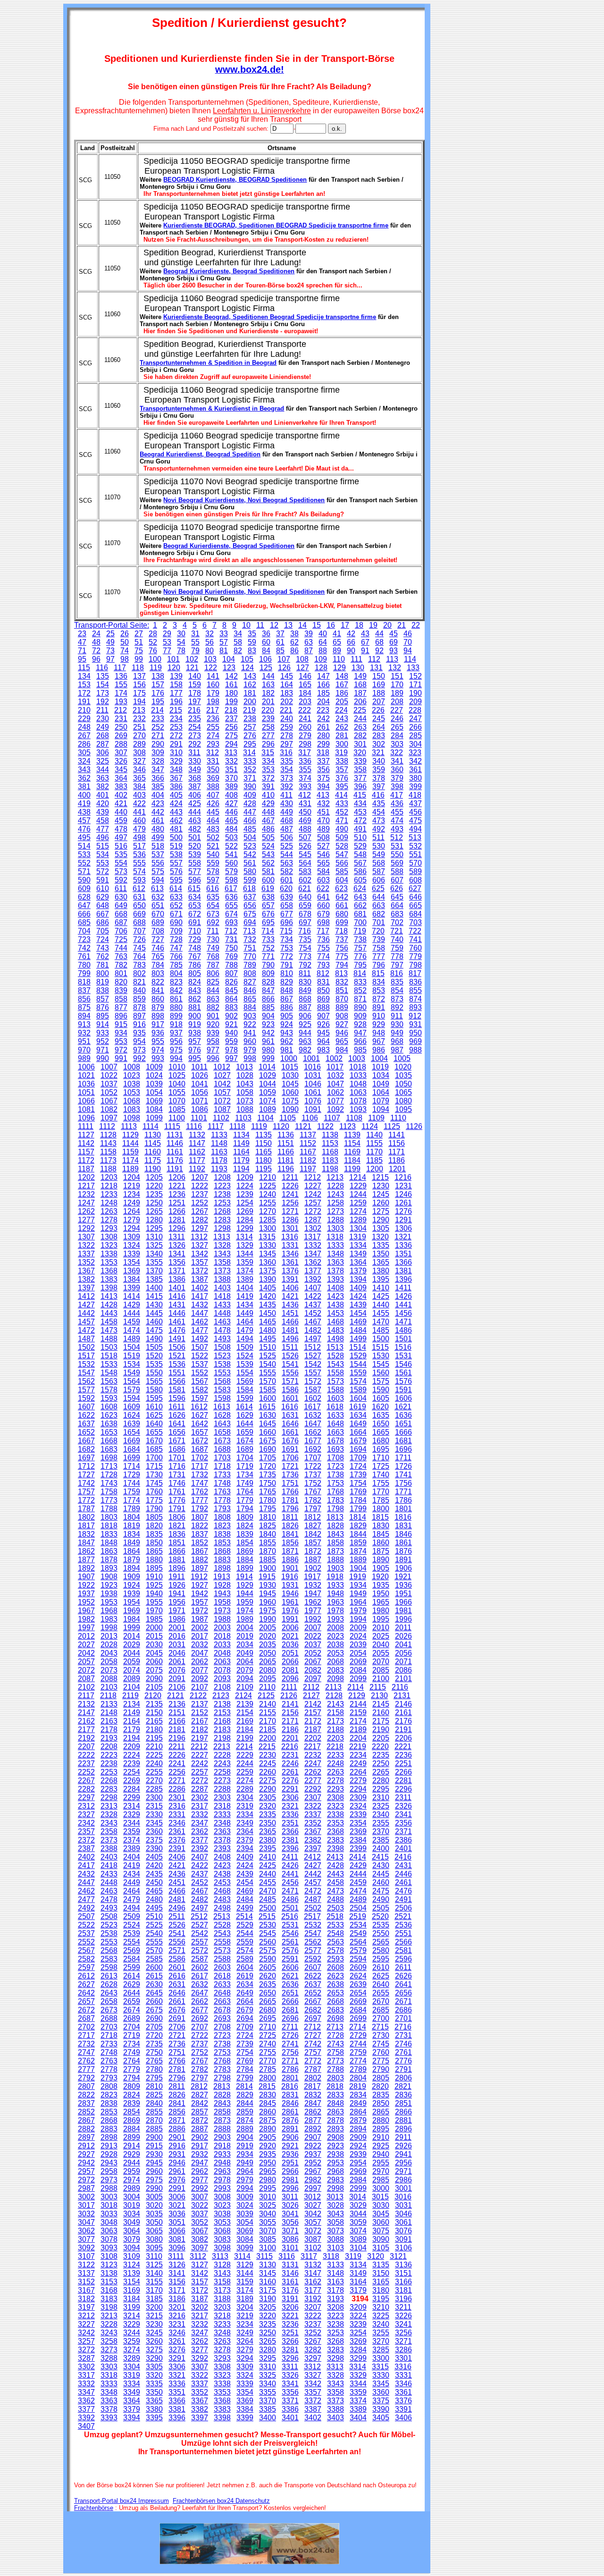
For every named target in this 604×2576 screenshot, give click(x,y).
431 (305, 804)
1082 (109, 1109)
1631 (290, 1415)
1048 (358, 1084)
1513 (335, 1347)
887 (305, 1007)
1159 (130, 1152)
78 (181, 651)
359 (379, 770)
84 (266, 651)
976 (195, 1050)
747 (176, 948)
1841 (290, 1534)
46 (408, 634)
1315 (267, 1237)
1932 (313, 1585)
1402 (200, 1288)
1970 (154, 1611)
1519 (132, 1356)
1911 (177, 1577)
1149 (241, 1143)
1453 (336, 1313)
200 (250, 702)
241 (305, 719)
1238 (222, 1194)
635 (213, 897)
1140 (374, 1135)
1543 (336, 1364)
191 (84, 702)
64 (323, 642)
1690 (268, 1449)
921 (231, 1024)
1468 (336, 1322)
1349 (358, 1254)
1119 (259, 1126)
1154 (352, 1143)
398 (397, 787)
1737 (313, 1475)
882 (213, 1007)
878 (139, 1007)
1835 (154, 1534)
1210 (268, 1177)
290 (158, 744)
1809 (245, 1517)
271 (158, 736)
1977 (313, 1611)
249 (103, 727)
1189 (130, 1169)
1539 (245, 1364)
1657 (200, 1432)
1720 (268, 1466)
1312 (199, 1237)
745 (139, 948)
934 (121, 1033)
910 (379, 1016)
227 (397, 710)
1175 (153, 1160)
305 (84, 753)
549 (379, 854)
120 (174, 668)
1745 (154, 1483)
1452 (313, 1313)
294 (231, 744)
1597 (200, 1398)
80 (210, 651)
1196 (286, 1169)
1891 (403, 1560)
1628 (222, 1415)
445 (213, 812)
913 (84, 1024)
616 (213, 888)
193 (121, 702)
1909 (132, 1577)
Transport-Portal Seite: (112, 625)
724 (103, 939)
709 (176, 931)
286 (84, 744)
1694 (358, 1449)
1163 (219, 1152)
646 (415, 897)
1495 (268, 1339)
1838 (222, 1534)
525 (287, 846)
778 (397, 956)
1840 (268, 1534)
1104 (265, 1118)
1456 (403, 1313)
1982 (86, 1619)
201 (268, 702)
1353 (109, 1262)
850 (323, 990)
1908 (109, 1577)
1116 (194, 1126)
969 (415, 1041)
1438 (336, 1305)
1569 (245, 1381)
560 (231, 863)
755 (323, 948)
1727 (86, 1475)
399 (415, 787)
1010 (177, 1067)
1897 (200, 1568)
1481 (290, 1330)
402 (121, 795)
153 (84, 685)
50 (125, 642)
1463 (222, 1322)
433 (342, 804)
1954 (132, 1602)
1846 (403, 1534)
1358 (222, 1262)
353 (268, 770)
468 (287, 821)
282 (360, 736)
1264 (132, 1211)
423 (158, 804)
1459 (132, 1322)
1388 (222, 1279)
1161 (175, 1152)
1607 (86, 1407)
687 (121, 922)
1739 (358, 1475)
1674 (245, 1441)
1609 (132, 1407)
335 (287, 761)
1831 (403, 1526)
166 (323, 685)
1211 (290, 1177)
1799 (358, 1509)
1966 (403, 1602)
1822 (200, 1526)
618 (249, 888)
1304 (358, 1228)
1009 (154, 1067)
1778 (222, 1500)
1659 (245, 1432)
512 (397, 838)
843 (195, 990)
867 (287, 999)
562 (268, 863)
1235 (154, 1194)
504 (250, 838)
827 (250, 982)
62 (294, 642)
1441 (403, 1305)
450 (305, 812)
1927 (200, 1585)
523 (250, 846)
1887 (313, 1560)
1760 (154, 1492)
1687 (200, 1449)
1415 (154, 1296)
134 (84, 676)
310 (176, 753)
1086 (200, 1109)
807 (231, 973)
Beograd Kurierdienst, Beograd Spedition (200, 454)
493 (397, 829)
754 (305, 948)
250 (121, 727)
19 (373, 625)
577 (195, 871)
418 (415, 795)
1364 (358, 1262)
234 (176, 719)
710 (195, 931)
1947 (313, 1594)
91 (365, 651)
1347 (313, 1254)
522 (231, 846)
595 (176, 880)
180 (231, 693)
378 (379, 778)
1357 (200, 1262)
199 (231, 702)
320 (360, 753)
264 (379, 727)
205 (342, 702)
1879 (132, 1560)
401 (103, 795)
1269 (245, 1211)
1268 (222, 1211)
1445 (154, 1313)
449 (287, 812)
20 (387, 625)
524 (268, 846)
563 (287, 863)
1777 (200, 1500)
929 (379, 1024)
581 (268, 871)
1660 (268, 1432)
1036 (86, 1084)
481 (176, 829)
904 (268, 1016)
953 (121, 1041)
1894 (132, 1568)
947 (360, 1033)
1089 (268, 1109)
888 (323, 1007)
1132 (197, 1135)
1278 (109, 1220)
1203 (109, 1177)
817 (415, 973)
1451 (290, 1313)
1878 (109, 1560)
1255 (268, 1203)
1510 (268, 1347)
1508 (222, 1347)
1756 (403, 1483)
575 (158, 871)
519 (176, 846)
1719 (245, 1466)
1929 (245, 1585)
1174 (130, 1160)
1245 (381, 1194)
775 (342, 956)
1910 (154, 1577)
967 (379, 1041)
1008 (132, 1067)
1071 (200, 1101)
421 (121, 804)
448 (268, 812)
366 (158, 778)
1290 (381, 1220)
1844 (358, 1534)
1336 (403, 1245)
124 (247, 668)
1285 (268, 1220)
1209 (245, 1177)
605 (360, 880)
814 (360, 973)
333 (250, 761)
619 (268, 888)
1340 (154, 1254)
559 (213, 863)
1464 (245, 1322)
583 (305, 871)
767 (195, 956)
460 (139, 821)
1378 (336, 1271)
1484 (358, 1330)
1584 (245, 1390)
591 (103, 880)
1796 (290, 1509)
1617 (312, 1407)
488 (305, 829)
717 (323, 931)
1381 (403, 1271)
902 (231, 1016)
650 (139, 905)
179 (213, 693)
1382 (86, 1279)
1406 (290, 1288)
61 (280, 642)
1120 (281, 1126)
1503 (109, 1347)
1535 (154, 1364)
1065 (403, 1092)
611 (121, 888)
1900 (268, 1568)
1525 (268, 1356)
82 (238, 651)
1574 (358, 1381)
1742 (86, 1483)
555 (139, 863)
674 (231, 914)
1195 (264, 1169)
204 (323, 702)
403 (139, 795)
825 (213, 982)
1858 (336, 1543)
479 (139, 829)
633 (176, 897)
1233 (109, 1194)
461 (158, 821)
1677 (313, 1441)
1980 (381, 1611)
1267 (200, 1211)
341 (397, 761)
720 (378, 931)
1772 (86, 1500)
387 (195, 787)
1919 (358, 1577)
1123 (348, 1126)
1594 (132, 1398)
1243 (336, 1194)
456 (415, 812)
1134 (241, 1135)
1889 (358, 1560)
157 (158, 685)
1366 (403, 1262)
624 (360, 888)
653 (195, 905)
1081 (86, 1109)
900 (195, 1016)
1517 (86, 1356)
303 (397, 744)
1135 (264, 1135)
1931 (290, 1585)
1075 (290, 1101)
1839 (245, 1534)
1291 (403, 1220)
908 (342, 1016)
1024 (154, 1075)
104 (229, 659)
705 (103, 931)
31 (195, 634)
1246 (403, 1194)
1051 (86, 1092)
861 (176, 999)
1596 (177, 1398)
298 (305, 744)
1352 (86, 1262)
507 (305, 838)
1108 (354, 1118)
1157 (86, 1152)
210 (84, 710)
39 (309, 634)
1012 (222, 1067)
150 (379, 676)
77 (167, 651)
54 (181, 642)
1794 (245, 1509)
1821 (177, 1526)
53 (167, 642)
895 (103, 1016)
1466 (290, 1322)
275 (231, 736)
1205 (154, 1177)
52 (153, 642)
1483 (336, 1330)
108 (302, 659)
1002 (334, 1058)
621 (305, 888)
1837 (200, 1534)
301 (360, 744)
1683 (109, 1449)
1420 (268, 1296)
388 (213, 787)
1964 (358, 1602)
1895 (154, 1568)
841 (158, 990)
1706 (290, 1458)
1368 (109, 1271)
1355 (154, 1262)
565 (323, 863)
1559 (358, 1373)
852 (360, 990)
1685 (154, 1449)
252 (158, 727)
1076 (313, 1101)
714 (268, 931)
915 (121, 1024)
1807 (200, 1517)
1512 (312, 1347)
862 (195, 999)
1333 (336, 1245)
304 (415, 744)
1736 (290, 1475)
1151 (286, 1143)
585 (342, 871)
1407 (313, 1288)
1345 (268, 1254)
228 (415, 710)
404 (158, 795)
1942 (200, 1594)
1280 (154, 1220)
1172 (86, 1160)
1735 (268, 1475)
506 (287, 838)
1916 (290, 1577)
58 (238, 642)
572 (103, 871)
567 (360, 863)
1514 (358, 1347)
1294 (132, 1228)
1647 (313, 1424)
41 (337, 634)
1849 (132, 1543)
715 (286, 931)
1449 (245, 1313)
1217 (86, 1186)
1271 (290, 1211)
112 (374, 659)
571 (84, 871)
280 (323, 736)
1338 (109, 1254)
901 (213, 1016)
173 (103, 693)
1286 (290, 1220)
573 (121, 871)
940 (231, 1033)
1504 (132, 1347)
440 (121, 812)
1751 (290, 1483)
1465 (268, 1322)
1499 (358, 1339)
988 (415, 1050)
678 (305, 914)
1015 (290, 1067)
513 (415, 838)
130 (358, 668)
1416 (177, 1296)
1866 (177, 1551)
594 (158, 880)
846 (250, 990)
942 (268, 1033)
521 (213, 846)
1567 (200, 1381)
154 (103, 685)
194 (139, 702)
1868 (222, 1551)
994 (176, 1058)
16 (331, 625)
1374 (245, 1271)
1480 (268, 1330)
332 (231, 761)
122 (211, 668)
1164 (241, 1152)
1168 (330, 1152)
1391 (290, 1279)
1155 (374, 1143)
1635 (381, 1415)
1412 (86, 1296)
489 (323, 829)
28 (153, 634)
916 (139, 1024)
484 (231, 829)
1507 (200, 1347)
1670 (154, 1441)
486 (268, 829)
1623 (109, 1415)
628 (84, 897)
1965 (381, 1602)
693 (231, 922)
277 (268, 736)
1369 (132, 1271)
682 (379, 914)
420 (103, 804)
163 (268, 685)
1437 (313, 1305)
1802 (86, 1517)
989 (84, 1058)
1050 (403, 1084)
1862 (86, 1551)
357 (342, 770)
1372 (200, 1271)
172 (84, 693)
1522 (200, 1356)
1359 (245, 1262)
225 (360, 710)
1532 (86, 1364)
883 (231, 1007)
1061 (313, 1092)
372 (268, 778)
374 (305, 778)
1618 (335, 1407)
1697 (86, 1458)
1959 (245, 1602)
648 (103, 905)
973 (139, 1050)
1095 (403, 1109)
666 (84, 914)
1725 (381, 1466)
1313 (222, 1237)
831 (323, 982)
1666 (403, 1432)
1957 (200, 1602)
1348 (336, 1254)
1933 (336, 1585)
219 (249, 710)
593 (139, 880)
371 (250, 778)
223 (323, 710)
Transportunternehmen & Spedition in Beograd (208, 363)
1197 (308, 1169)
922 (250, 1024)
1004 (379, 1058)
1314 (244, 1237)
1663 (336, 1432)
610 (103, 888)
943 (287, 1033)
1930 (268, 1585)
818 (84, 982)
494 (415, 829)
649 (121, 905)
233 (158, 719)
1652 (86, 1432)
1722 (313, 1466)
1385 (154, 1279)
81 (224, 651)
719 (360, 931)
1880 (154, 1560)
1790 (154, 1509)
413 (323, 795)
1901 (290, 1568)
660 (323, 905)
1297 (200, 1228)
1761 (177, 1492)
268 (103, 736)
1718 (222, 1466)
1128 (108, 1135)
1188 (108, 1169)
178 (195, 693)
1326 (177, 1245)
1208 (222, 1177)
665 (415, 905)
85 (280, 651)
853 (379, 990)
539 (195, 854)
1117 (216, 1126)
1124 (370, 1126)
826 (231, 982)
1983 (109, 1619)
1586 (290, 1390)
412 (305, 795)
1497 (313, 1339)
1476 (177, 1330)
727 (158, 939)
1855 (268, 1543)
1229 (358, 1186)
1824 (245, 1526)
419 (84, 804)
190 (415, 693)
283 (379, 736)
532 (415, 846)
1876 (403, 1551)
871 (360, 999)
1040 (177, 1084)
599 (250, 880)
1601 (290, 1398)
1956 (177, 1602)
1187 (86, 1169)
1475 (154, 1330)
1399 (132, 1288)
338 (342, 761)
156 (139, 685)
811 (305, 973)
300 (342, 744)
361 (415, 770)
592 (121, 880)
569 (397, 863)
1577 (86, 1390)
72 (96, 651)
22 (416, 625)
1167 (308, 1152)
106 (265, 659)
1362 (313, 1262)
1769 (358, 1492)
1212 (312, 1177)
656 (250, 905)
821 (139, 982)
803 (158, 973)
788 (231, 965)
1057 (222, 1092)
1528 (336, 1356)
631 (139, 897)
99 (139, 659)
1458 (109, 1322)
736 (323, 939)
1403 (222, 1288)
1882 (200, 1560)
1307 (86, 1237)
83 (252, 651)
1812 (312, 1517)
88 (323, 651)
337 (323, 761)
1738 (336, 1475)
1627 (200, 1415)
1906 (403, 1568)
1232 (86, 1194)
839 (121, 990)
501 (195, 838)
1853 (222, 1543)
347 (158, 770)
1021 (86, 1075)
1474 (132, 1330)
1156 (397, 1143)
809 (268, 973)
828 (268, 982)
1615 (267, 1407)
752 (268, 948)
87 (309, 651)
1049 (381, 1084)
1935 (381, 1585)
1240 (268, 1194)
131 (376, 668)
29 (167, 634)
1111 (86, 1126)
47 (82, 642)
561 (250, 863)
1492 (200, 1339)
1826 (290, 1526)
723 (84, 939)
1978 (336, 1611)
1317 (312, 1237)
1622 (86, 1415)
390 (250, 787)
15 (317, 625)
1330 (268, 1245)
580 (250, 871)
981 (287, 1050)
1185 (374, 1160)
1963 (336, 1602)
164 (287, 685)
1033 (358, 1075)
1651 (403, 1424)
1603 (336, 1398)
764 (139, 956)
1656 (177, 1432)
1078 (358, 1101)
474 (397, 821)
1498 (336, 1339)
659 (305, 905)
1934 (358, 1585)
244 (360, 719)
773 (305, 956)
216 (194, 710)
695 (268, 922)
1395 (381, 1279)
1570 (268, 1381)
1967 (86, 1611)
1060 (290, 1092)
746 (158, 948)
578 (213, 871)
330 (195, 761)
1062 (336, 1092)
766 (176, 956)
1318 (335, 1237)
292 (195, 744)
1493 (222, 1339)
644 (379, 897)
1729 (132, 1475)
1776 (177, 1500)
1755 (381, 1483)
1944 (245, 1594)
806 (213, 973)
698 (323, 922)
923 (268, 1024)
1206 (177, 1177)
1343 (222, 1254)
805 (195, 973)
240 (287, 719)
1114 (151, 1126)
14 (302, 625)
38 (294, 634)
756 (342, 948)
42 (351, 634)
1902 (313, 1568)
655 (231, 905)
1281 (177, 1220)
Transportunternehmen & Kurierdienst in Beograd (212, 408)
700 (360, 922)
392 (287, 787)
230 (103, 719)
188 (379, 693)
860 (158, 999)
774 (323, 956)
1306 (403, 1228)
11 (260, 625)
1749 (245, 1483)
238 (250, 719)
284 (397, 736)
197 (195, 702)
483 (213, 829)
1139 (352, 1135)
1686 (177, 1449)
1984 (132, 1619)
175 (139, 693)
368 (195, 778)
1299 (245, 1228)
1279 (132, 1220)
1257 (313, 1203)
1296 (177, 1228)
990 (103, 1058)
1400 (154, 1288)
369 (213, 778)
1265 (154, 1211)
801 (121, 973)
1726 (403, 1466)
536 (139, 854)
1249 (132, 1203)
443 (176, 812)
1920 (380, 1577)
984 (342, 1050)
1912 (199, 1577)
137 (139, 676)
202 (287, 702)
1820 (154, 1526)
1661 (290, 1432)
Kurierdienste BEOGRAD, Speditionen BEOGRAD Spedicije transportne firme (276, 225)
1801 (403, 1509)
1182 (308, 1160)
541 (231, 854)
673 (213, 914)
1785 (381, 1500)
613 (157, 888)
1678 (336, 1441)
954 (139, 1041)
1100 (177, 1118)
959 (231, 1041)
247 (415, 719)
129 (340, 668)
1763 (222, 1492)
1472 (86, 1330)
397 (379, 787)
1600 (268, 1398)
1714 (132, 1466)
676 (268, 914)
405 (176, 795)
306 (103, 753)
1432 (200, 1305)
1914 (244, 1577)
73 (110, 651)
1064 (381, 1092)
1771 (403, 1492)
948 (379, 1033)
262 (342, 727)
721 (397, 931)
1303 (336, 1228)
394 (323, 787)
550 (397, 854)
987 (397, 1050)
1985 (154, 1619)
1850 (154, 1543)
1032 (336, 1075)
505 (268, 838)
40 (323, 634)
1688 (222, 1449)
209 (415, 702)
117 (120, 668)
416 (378, 795)
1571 (290, 1381)
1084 (154, 1109)
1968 (109, 1611)
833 (360, 982)
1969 (132, 1611)
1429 (132, 1305)
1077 (336, 1101)
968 (397, 1041)
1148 (219, 1143)
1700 (154, 1458)
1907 (86, 1577)
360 (397, 770)
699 (342, 922)
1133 (219, 1135)
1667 (86, 1441)
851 (342, 990)
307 (121, 753)
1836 (177, 1534)
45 (394, 634)
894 (84, 1016)
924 (287, 1024)
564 (305, 863)
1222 (200, 1186)
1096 (86, 1118)
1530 (381, 1356)
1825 (268, 1526)
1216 (403, 1177)
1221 (177, 1186)
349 (195, 770)
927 (342, 1024)
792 (305, 965)
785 (176, 965)
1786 (403, 1500)
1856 (290, 1543)
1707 (313, 1458)
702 (397, 922)
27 (139, 634)
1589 (358, 1390)
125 (266, 668)
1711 (403, 1458)
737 (342, 939)
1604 (358, 1398)
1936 (403, 1585)
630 (121, 897)
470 (323, 821)
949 (397, 1033)
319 (341, 753)
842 (176, 990)
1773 (109, 1500)
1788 (109, 1509)
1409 (358, 1288)
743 (103, 948)
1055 (177, 1092)
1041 (200, 1084)
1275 (381, 1211)
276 (250, 736)
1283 (222, 1220)
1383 (109, 1279)
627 (415, 888)
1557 (313, 1373)
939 (213, 1033)
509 (342, 838)
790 (268, 965)
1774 (132, 1500)
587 (379, 871)
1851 (177, 1543)
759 (397, 948)
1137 (308, 1135)
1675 (268, 1441)
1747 (200, 1483)
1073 (245, 1101)
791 (287, 965)
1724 (358, 1466)
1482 (313, 1330)
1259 (358, 1203)
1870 (268, 1551)
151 (397, 676)
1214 (358, 1177)
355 (305, 770)
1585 (268, 1390)
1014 (267, 1067)
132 (395, 668)
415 (360, 795)
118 (138, 668)
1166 (286, 1152)
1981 (403, 1611)
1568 (222, 1381)
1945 (268, 1594)
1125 (392, 1126)
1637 (86, 1424)
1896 (177, 1568)
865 (250, 999)
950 (415, 1033)
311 (194, 753)
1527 (313, 1356)
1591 (403, 1390)
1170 (374, 1152)
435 (379, 804)
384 (139, 787)
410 (268, 795)
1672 (200, 1441)
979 (250, 1050)
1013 (244, 1067)
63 (309, 642)
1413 (109, 1296)
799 (84, 973)
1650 (381, 1424)
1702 (200, 1458)
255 (213, 727)
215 (176, 710)
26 (125, 634)
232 (139, 719)
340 (379, 761)
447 (250, 812)
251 (139, 727)
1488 (109, 1339)
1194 (241, 1169)
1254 (245, 1203)
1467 (313, 1322)
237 (231, 719)
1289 (358, 1220)
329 (176, 761)
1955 (154, 1602)
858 (121, 999)
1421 (290, 1296)
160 (213, 685)
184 (305, 693)
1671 (177, 1441)
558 (195, 863)
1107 (332, 1118)
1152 (308, 1143)
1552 (200, 1373)
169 (379, 685)
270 (139, 736)
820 (121, 982)
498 (139, 838)
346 (139, 770)
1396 (403, 1279)
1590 (381, 1390)
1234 (132, 1194)
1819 (132, 1526)
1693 (336, 1449)
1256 (290, 1203)
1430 (154, 1305)
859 (139, 999)
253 (176, 727)
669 (139, 914)
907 (323, 1016)
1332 (313, 1245)
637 (250, 897)
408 (231, 795)
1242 (313, 1194)
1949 (358, 1594)
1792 (200, 1509)
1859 (358, 1543)
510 (360, 838)
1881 (177, 1560)
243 (342, 719)
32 (210, 634)
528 (342, 846)
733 (268, 939)
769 (231, 956)
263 (360, 727)
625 (378, 888)
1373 (222, 1271)
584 (323, 871)
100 (155, 659)
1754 (358, 1483)
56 (210, 642)
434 (360, 804)
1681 (403, 1441)
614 (176, 888)
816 (397, 973)
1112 (107, 1126)
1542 (313, 1364)
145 (287, 676)
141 (213, 676)
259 (287, 727)
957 (195, 1041)
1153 (330, 1143)
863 (213, 999)
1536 (177, 1364)
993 (158, 1058)
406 (195, 795)
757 (360, 948)
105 (247, 659)
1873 (336, 1551)
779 (415, 956)
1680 (381, 1441)
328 (158, 761)
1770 (381, 1492)
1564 (132, 1381)
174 (121, 693)
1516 (403, 1347)
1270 (268, 1211)
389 (231, 787)
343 (84, 770)
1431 (177, 1305)
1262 (86, 1211)
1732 (200, 1475)
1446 (177, 1313)
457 (84, 821)
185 (323, 693)
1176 (175, 1160)
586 (360, 871)
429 (268, 804)
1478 (222, 1330)
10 (246, 625)
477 (103, 829)
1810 (268, 1517)
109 (321, 659)
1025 (177, 1075)
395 (342, 787)
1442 (86, 1313)
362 (84, 778)
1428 (109, 1305)
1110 (398, 1118)
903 (250, 1016)
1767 (313, 1492)
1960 (268, 1602)
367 (176, 778)
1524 (245, 1356)
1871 (290, 1551)
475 (415, 821)
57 (224, 642)
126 (284, 668)
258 (268, 727)
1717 (200, 1466)
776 (360, 956)
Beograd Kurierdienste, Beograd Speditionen (229, 271)
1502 (86, 1347)
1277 (86, 1220)
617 (231, 888)
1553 (222, 1373)
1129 (130, 1135)
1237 (200, 1194)
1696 (403, 1449)
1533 (109, 1364)
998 (250, 1058)
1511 (290, 1347)
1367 (86, 1271)
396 (360, 787)
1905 (381, 1568)
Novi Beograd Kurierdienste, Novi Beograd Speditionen (244, 500)
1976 (290, 1611)
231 (121, 719)
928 (360, 1024)
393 (305, 787)
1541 (290, 1364)
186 (342, 693)
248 (84, 727)
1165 (264, 1152)
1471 (403, 1322)
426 (213, 804)
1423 (336, 1296)
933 (103, 1033)
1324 (132, 1245)
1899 (245, 1568)
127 (303, 668)
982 (305, 1050)
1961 (290, 1602)
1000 (289, 1058)
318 (323, 753)
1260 (381, 1203)
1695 (381, 1449)
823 (176, 982)
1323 (109, 1245)
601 (287, 880)
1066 (86, 1101)
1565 (154, 1381)
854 (397, 990)
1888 (336, 1560)
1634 (358, 1415)
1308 (109, 1237)
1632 (313, 1415)
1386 (177, 1279)
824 (195, 982)
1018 (358, 1067)
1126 (414, 1126)
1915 (267, 1577)
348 (176, 770)
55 (195, 642)
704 (84, 931)
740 (397, 939)
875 (84, 1007)
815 (378, 973)
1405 (268, 1288)
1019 (380, 1067)
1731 (177, 1475)
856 (84, 999)
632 (158, 897)
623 (341, 888)
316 (286, 753)
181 (250, 693)
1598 (222, 1398)
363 (103, 778)
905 (287, 1016)
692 (213, 922)
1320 (380, 1237)
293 (213, 744)
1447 (200, 1313)
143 (250, 676)
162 (250, 685)
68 (379, 642)
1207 (200, 1177)
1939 (132, 1594)
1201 (397, 1169)
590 (84, 880)
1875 (381, 1551)
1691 (290, 1449)
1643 (222, 1424)
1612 (199, 1407)
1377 (313, 1271)
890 (360, 1007)
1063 (358, 1092)
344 (103, 770)
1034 (381, 1075)
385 (158, 787)
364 (121, 778)
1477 (200, 1330)
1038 (132, 1084)
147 (323, 676)
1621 (403, 1407)
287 (103, 744)
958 (213, 1041)
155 (121, 685)
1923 (109, 1585)
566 (342, 863)
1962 (313, 1602)
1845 (381, 1534)
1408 (336, 1288)
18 (359, 625)
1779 (245, 1500)
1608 (109, 1407)
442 (158, 812)
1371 (177, 1271)
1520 (154, 1356)
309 (158, 753)
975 (176, 1050)
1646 (290, 1424)
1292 (86, 1228)
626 (397, 888)
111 (357, 659)
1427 (86, 1305)
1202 (86, 1177)
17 (345, 625)
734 (287, 939)
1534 (132, 1364)
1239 (245, 1194)
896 (121, 1016)
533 (84, 854)
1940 (154, 1594)
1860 (381, 1543)
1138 (330, 1135)
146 (305, 676)
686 (103, 922)
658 (287, 905)
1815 (380, 1517)
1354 (132, 1262)
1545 (381, 1364)
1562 (86, 1381)
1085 (177, 1109)
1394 (358, 1279)
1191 (175, 1169)
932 (84, 1033)
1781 (290, 1500)
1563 (109, 1381)
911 (397, 1016)
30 (181, 634)
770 (250, 956)
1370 (154, 1271)
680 (342, 914)
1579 (132, 1390)
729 (195, 939)
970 (84, 1050)
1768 (336, 1492)
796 (379, 965)
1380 (381, 1271)
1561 (403, 1373)
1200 (375, 1169)
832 (342, 982)
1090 (290, 1109)
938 (195, 1033)
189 (397, 693)
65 (337, 642)
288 (121, 744)
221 (286, 710)
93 (394, 651)
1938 (109, 1594)
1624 (132, 1415)
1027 (222, 1075)
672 (195, 914)
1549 (132, 1373)
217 (213, 710)
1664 (358, 1432)
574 (139, 871)
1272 (313, 1211)
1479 (245, 1330)
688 (139, 922)
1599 (245, 1398)
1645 (268, 1424)
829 (287, 982)
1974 (245, 1611)
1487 (86, 1339)
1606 (403, 1398)
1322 (86, 1245)
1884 (245, 1560)
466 (250, 821)
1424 (358, 1296)
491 (360, 829)
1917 (312, 1577)
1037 (109, 1084)
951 (84, 1041)
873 (397, 999)
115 (84, 668)
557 (176, 863)
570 (415, 863)
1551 (177, 1373)
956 (176, 1041)
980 (268, 1050)
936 (158, 1033)
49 (110, 642)
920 (213, 1024)
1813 (335, 1517)
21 (402, 625)
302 (379, 744)
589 (415, 871)
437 (415, 804)
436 (397, 804)
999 (268, 1058)
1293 (109, 1228)
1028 (245, 1075)
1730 (154, 1475)
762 (103, 956)
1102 (221, 1118)
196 (176, 702)
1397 (86, 1288)
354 (287, 770)
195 (158, 702)
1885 (268, 1560)
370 (231, 778)
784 (158, 965)
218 (231, 710)
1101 (199, 1118)
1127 (86, 1135)
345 (121, 770)
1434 (245, 1305)
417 (397, 795)
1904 (358, 1568)
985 (360, 1050)
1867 (200, 1551)
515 (103, 846)
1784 (358, 1500)
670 (158, 914)
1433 (222, 1305)
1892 (86, 1568)
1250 (154, 1203)
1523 (222, 1356)
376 (342, 778)
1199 (352, 1169)
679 (323, 914)
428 (250, 804)
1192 (197, 1169)
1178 (219, 1160)
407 (213, 795)
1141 (397, 1135)
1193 (219, 1169)
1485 (381, 1330)
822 (158, 982)
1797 (313, 1509)
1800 (381, 1509)
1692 (313, 1449)
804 (176, 973)
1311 (177, 1237)
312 (213, 753)
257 (250, 727)
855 (415, 990)
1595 (154, 1398)
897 (139, 1016)
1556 (290, 1373)
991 (121, 1058)
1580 (154, 1390)
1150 (264, 1143)
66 (351, 642)
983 (323, 1050)
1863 (109, 1551)
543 (268, 854)
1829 (358, 1526)
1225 (268, 1186)
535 (121, 854)
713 (249, 931)
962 (287, 1041)
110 (339, 659)
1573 (336, 1381)
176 (158, 693)
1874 (358, 1551)
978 (231, 1050)
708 (158, 931)
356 (323, 770)
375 (323, 778)
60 (266, 642)
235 (195, 719)
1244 (358, 1194)
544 (287, 854)
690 (176, 922)
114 (410, 659)
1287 (313, 1220)
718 (341, 931)
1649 (358, 1424)
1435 (268, 1305)
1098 (132, 1118)
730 (213, 939)
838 (103, 990)
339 (360, 761)
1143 (108, 1143)
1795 (268, 1509)
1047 (336, 1084)
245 (379, 719)
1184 (352, 1160)
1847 (86, 1543)
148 (342, 676)
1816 (403, 1517)
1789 (132, 1509)
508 (323, 838)
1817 (86, 1526)
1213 (335, 1177)
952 (103, 1041)
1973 (222, 1611)
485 (250, 829)
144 (268, 676)
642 (342, 897)
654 (213, 905)
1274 (358, 1211)
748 (195, 948)
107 (284, 659)
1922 (86, 1585)
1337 (86, 1254)
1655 (154, 1432)
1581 (177, 1390)
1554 (245, 1373)
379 (397, 778)
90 (351, 651)
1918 (335, 1577)
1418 (222, 1296)
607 (397, 880)
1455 (381, 1313)
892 (397, 1007)
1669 (132, 1441)
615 (194, 888)
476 (84, 829)
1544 (358, 1364)
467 (268, 821)
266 (415, 727)
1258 (336, 1203)
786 (195, 965)
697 (305, 922)
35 (252, 634)
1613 (222, 1407)
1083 (132, 1109)
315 (268, 753)
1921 (403, 1577)
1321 (403, 1237)
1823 (222, 1526)
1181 (286, 1160)
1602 (313, 1398)
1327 (200, 1245)
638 (268, 897)
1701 (177, 1458)
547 (342, 854)
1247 (86, 1203)
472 (360, 821)
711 (213, 931)
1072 (222, 1101)
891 (379, 1007)
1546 (403, 1364)
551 (415, 854)
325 (103, 761)
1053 (132, 1092)
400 (84, 795)
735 (305, 939)
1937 (86, 1594)
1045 (290, 1084)
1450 (268, 1313)
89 (337, 651)
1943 (222, 1594)
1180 (264, 1160)
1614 (244, 1407)
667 (103, 914)
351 (231, 770)
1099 (154, 1118)
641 (323, 897)
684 (415, 914)
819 (103, 982)
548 (360, 854)
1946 (290, 1594)
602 (305, 880)
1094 (381, 1109)
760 (415, 948)
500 (176, 838)
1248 (109, 1203)
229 (84, 719)
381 (84, 787)
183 (287, 693)
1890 (381, 1560)
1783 (336, 1500)
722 (415, 931)
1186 (397, 1160)
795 (360, 965)
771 (268, 956)
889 (342, 1007)
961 (268, 1041)
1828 (336, 1526)
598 (231, 880)
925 (305, 1024)
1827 (313, 1526)
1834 (132, 1534)
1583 (222, 1390)
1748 (222, 1483)
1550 (154, 1373)
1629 (245, 1415)
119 (156, 668)
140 (195, 676)
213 (139, 710)
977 (213, 1050)
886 (287, 1007)
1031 (313, 1075)
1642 (200, 1424)
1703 (222, 1458)
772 (287, 956)
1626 (177, 1415)
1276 (403, 1211)
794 (342, 965)
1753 (336, 1483)
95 (82, 659)
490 (342, 829)
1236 (177, 1194)
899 (176, 1016)
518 (158, 846)
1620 (380, 1407)
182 (268, 693)
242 (323, 719)
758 (379, 948)
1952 (86, 1602)
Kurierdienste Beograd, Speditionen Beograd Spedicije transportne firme (270, 317)
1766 (290, 1492)
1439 (358, 1305)
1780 (268, 1500)
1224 (245, 1186)
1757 (86, 1492)
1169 (352, 1152)
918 (176, 1024)
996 (213, 1058)
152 (415, 676)
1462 (200, 1322)
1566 (177, 1381)
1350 (381, 1254)
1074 (268, 1101)
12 (274, 625)
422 (139, 804)
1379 (358, 1271)
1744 (132, 1483)
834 (379, 982)
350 (213, 770)
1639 (132, 1424)
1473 (109, 1330)
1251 (177, 1203)
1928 (222, 1585)
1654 (132, 1432)
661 (342, 905)
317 (305, 753)
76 (153, 651)
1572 (313, 1381)
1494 (245, 1339)
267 (84, 736)
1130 (153, 1135)
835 (397, 982)
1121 (303, 1126)
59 (252, 642)
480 (158, 829)
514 (84, 846)
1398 (109, 1288)
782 (121, 965)
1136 (286, 1135)
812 (323, 973)
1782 (313, 1500)
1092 (336, 1109)
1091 (313, 1109)
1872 (313, 1551)
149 (360, 676)
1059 (268, 1092)
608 (415, 880)
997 (231, 1058)
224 (341, 710)
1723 (336, 1466)
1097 (109, 1118)
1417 (200, 1296)
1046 (313, 1084)
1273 (336, 1211)
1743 (109, 1483)
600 (268, 880)
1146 (175, 1143)
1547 (86, 1373)
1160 (153, 1152)
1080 (403, 1101)
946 (342, 1033)
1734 (245, 1475)
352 (250, 770)
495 (84, 838)
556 (158, 863)
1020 (403, 1067)
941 (250, 1033)
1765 (268, 1492)
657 (268, 905)
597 (213, 880)
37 (280, 634)
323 (415, 753)
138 (158, 676)
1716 (177, 1466)
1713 (109, 1466)
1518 (109, 1356)
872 (379, 999)
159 (195, 685)
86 (294, 651)
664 (397, 905)
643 (360, 897)
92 (379, 651)
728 (176, 939)
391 (268, 787)
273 (195, 736)
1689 (245, 1449)
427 (231, 804)
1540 (268, 1364)
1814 (358, 1517)
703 (415, 922)
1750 (268, 1483)
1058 (245, 1092)
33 (224, 634)
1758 (109, 1492)
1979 (358, 1611)
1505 (154, 1347)
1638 (109, 1424)
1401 (177, 1288)
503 (231, 838)
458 (103, 821)
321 (378, 753)
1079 (381, 1101)
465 (231, 821)
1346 (290, 1254)
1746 (177, 1483)
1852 (200, 1543)
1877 (86, 1560)
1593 (109, 1398)
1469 (358, 1322)
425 (195, 804)
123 (229, 668)
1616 (290, 1407)
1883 (222, 1560)
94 (408, 651)
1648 (336, 1424)
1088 (245, 1109)
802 (139, 973)
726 (139, 939)
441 (139, 812)
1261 (403, 1203)
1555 (268, 1373)
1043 (245, 1084)
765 (158, 956)
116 (102, 668)
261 (323, 727)
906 (305, 1016)
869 (323, 999)
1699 (132, 1458)
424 (176, 804)
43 (365, 634)
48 (96, 642)
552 (84, 863)
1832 (86, 1534)
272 (176, 736)
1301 (290, 1228)
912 (415, 1016)
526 (305, 846)
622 (323, 888)
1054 (154, 1092)
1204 (132, 1177)
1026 (200, 1075)
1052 (109, 1092)
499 (158, 838)
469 (305, 821)
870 (342, 999)
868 (305, 999)
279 (305, 736)
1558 (336, 1373)
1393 (336, 1279)
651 (158, 905)
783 (139, 965)
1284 (245, 1220)
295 (250, 744)
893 (415, 1007)
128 (321, 668)
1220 (154, 1186)
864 (231, 999)
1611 (177, 1407)
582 (287, 871)
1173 (108, 1160)
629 (103, 897)
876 (103, 1007)
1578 (109, 1390)
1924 (132, 1585)
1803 (109, 1517)
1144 (130, 1143)
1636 (403, 1415)
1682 (86, 1449)
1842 (313, 1534)
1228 (336, 1186)
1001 (311, 1058)
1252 (200, 1203)
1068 (132, 1101)
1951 (403, 1594)
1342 (200, 1254)
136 (121, 676)
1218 (109, 1186)
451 (323, 812)
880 (176, 1007)
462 (176, 821)
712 (231, 931)
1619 (358, 1407)
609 (84, 888)
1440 (381, 1305)
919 (195, 1024)
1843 (336, 1534)
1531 (403, 1356)
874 (415, 999)
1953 (109, 1602)
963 (305, 1041)
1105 (288, 1118)
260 (305, 727)
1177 (197, 1160)
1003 (357, 1058)
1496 (290, 1339)
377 (360, 778)
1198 (330, 1169)
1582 (200, 1390)
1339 (132, 1254)
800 (103, 973)
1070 (177, 1101)
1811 (290, 1517)
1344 (245, 1254)
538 (176, 854)
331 (213, 761)
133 (413, 668)
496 (103, 838)
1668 (109, 1441)
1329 (245, 1245)
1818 (109, 1526)
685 (84, 922)
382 (103, 787)
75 (139, 651)
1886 (290, 1560)
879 (158, 1007)
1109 (376, 1118)
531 (397, 846)
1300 (268, 1228)
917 (158, 1024)
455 (397, 812)
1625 (154, 1415)
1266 (177, 1211)
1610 (154, 1407)
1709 (358, 1458)
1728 (109, 1475)
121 (192, 668)
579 (231, 871)
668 (121, 914)
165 (305, 685)
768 (213, 956)
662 (360, 905)
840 (139, 990)
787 (213, 965)
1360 (268, 1262)
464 (213, 821)
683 (397, 914)
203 (305, 702)
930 (397, 1024)
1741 (403, 1475)
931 (415, 1024)
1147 (197, 1143)
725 (121, 939)
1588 (336, 1390)
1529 (358, 1356)
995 (195, 1058)
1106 (310, 1118)
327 (139, 761)
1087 (222, 1109)
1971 (177, 1611)
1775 (154, 1500)
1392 (313, 1279)
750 (231, 948)
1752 (313, 1483)
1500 (381, 1339)
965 (342, 1041)
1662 (313, 1432)
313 (231, 753)
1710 (381, 1458)
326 (121, 761)
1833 (109, 1534)
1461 (177, 1322)
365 (139, 778)
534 (103, 854)
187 (360, 693)
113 (392, 659)
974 (158, 1050)
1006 (86, 1067)
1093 (358, 1109)
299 (323, 744)
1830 (381, 1526)
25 (110, 634)
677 (287, 914)
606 (379, 880)
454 (379, 812)
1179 (241, 1160)
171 (415, 685)
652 (176, 905)
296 (268, 744)
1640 (154, 1424)
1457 (86, 1322)
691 (195, 922)
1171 (397, 1152)
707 (139, 931)
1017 (335, 1067)
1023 (132, 1075)
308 (139, 753)
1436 (290, 1305)
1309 (132, 1237)
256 (231, 727)
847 (268, 990)
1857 (313, 1543)
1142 (86, 1143)
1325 (154, 1245)
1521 (177, 1356)
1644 (245, 1424)
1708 (336, 1458)
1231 (403, 1186)
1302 (313, 1228)
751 (250, 948)
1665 (381, 1432)
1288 (336, 1220)
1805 (154, 1517)
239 (268, 719)
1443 (109, 1313)
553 (103, 863)
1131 (175, 1135)
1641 (177, 1424)
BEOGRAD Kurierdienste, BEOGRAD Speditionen (235, 180)
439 (103, 812)
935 (139, 1033)
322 (397, 753)
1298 (222, 1228)
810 (287, 973)
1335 (381, 1245)
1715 (154, 1466)
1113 (129, 1126)
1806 (177, 1517)
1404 (245, 1288)
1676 (290, 1441)
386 (176, 787)
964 (323, 1041)
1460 (154, 1322)
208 (397, 702)
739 (379, 939)
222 (305, 710)
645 (397, 897)
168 (360, 685)
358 (360, 770)
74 (125, 651)
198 (213, 702)
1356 (177, 1262)
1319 (358, 1237)
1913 (222, 1577)
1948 (336, 1594)
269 (121, 736)
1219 (132, 1186)
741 (415, 939)
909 (360, 1016)
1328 (222, 1245)
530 (379, 846)
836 (415, 982)
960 (250, 1041)
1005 (402, 1058)
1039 (154, 1084)
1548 (109, 1373)
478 (121, 829)
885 (268, 1007)
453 (360, 812)
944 (305, 1033)
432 (323, 804)
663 (379, 905)
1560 (381, 1373)
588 (397, 871)
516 (121, 846)
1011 (199, 1067)
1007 (109, 1067)
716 (305, 931)
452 (342, 812)
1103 (243, 1118)
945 (323, 1033)
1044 (268, 1084)
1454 (358, 1313)
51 (139, 642)
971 (103, 1050)
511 (378, 838)
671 (176, 914)
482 (195, 829)
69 (394, 642)
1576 (403, 1381)
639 (287, 897)
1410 (381, 1288)
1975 (268, 1611)
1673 (222, 1441)
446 (231, 812)
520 (195, 846)
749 (213, 948)
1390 (268, 1279)
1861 (403, 1543)
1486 (403, 1330)
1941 (177, 1594)
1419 (245, 1296)
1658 (222, 1432)
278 (287, 736)
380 (415, 778)
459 (121, 821)
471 (342, 821)
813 (341, 973)
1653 (109, 1432)
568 (379, 863)
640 (305, 897)
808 (250, 973)
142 (231, 676)
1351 (403, 1254)
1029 (268, 1075)
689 (158, 922)
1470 (381, 1322)
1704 (245, 1458)
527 (323, 846)
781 (103, 965)
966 (360, 1041)
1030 (290, 1075)
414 (341, 795)
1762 (200, 1492)
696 (287, 922)
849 (305, 990)
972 (121, 1050)
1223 (222, 1186)
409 (250, 795)
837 (84, 990)
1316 (290, 1237)
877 (121, 1007)
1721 (290, 1466)
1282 (200, 1220)
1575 (381, 1381)
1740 (381, 1475)
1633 (336, 1415)
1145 (153, 1143)
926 (323, 1024)
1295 (154, 1228)
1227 (313, 1186)
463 (195, 821)
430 (287, 804)
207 (379, 702)
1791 (177, 1509)
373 (287, 778)
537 (158, 854)
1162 (197, 1152)
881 (195, 1007)
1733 (222, 1475)
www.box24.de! (250, 69)
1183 (330, 1160)
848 (287, 990)
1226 (290, 1186)
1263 (109, 1211)
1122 (325, 1126)
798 (415, 965)
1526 (290, 1356)
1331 (290, 1245)
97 (110, 659)
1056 (200, 1092)
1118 (237, 1126)
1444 (132, 1313)
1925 (154, 1585)
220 (268, 710)
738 (360, 939)
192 (103, 702)
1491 (177, 1339)
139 (176, 676)
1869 (245, 1551)
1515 (380, 1347)
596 (195, 880)
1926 (177, 1585)
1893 (109, 1568)
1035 (403, 1075)
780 (84, 965)
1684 (132, 1449)
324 (84, 761)
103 (210, 659)
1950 (381, 1594)
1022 (109, 1075)
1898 (222, 1568)
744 (121, 948)
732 (250, 939)
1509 (245, 1347)
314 (249, 753)
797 (397, 965)
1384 (132, 1279)
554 (121, 863)
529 (360, 846)
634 (195, 897)
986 (379, 1050)
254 (195, 727)
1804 (132, 1517)
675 (250, 914)
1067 (109, 1101)
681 (360, 914)
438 (84, 812)
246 (397, 719)
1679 (358, 1441)
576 (176, 871)
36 (266, 634)
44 (379, 634)
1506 (177, 1347)
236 (213, 719)
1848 (109, 1543)
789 (250, 965)
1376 (290, 1271)
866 (268, 999)
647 (84, 905)
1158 (108, 1152)
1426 (403, 1296)
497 (121, 838)
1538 (222, 1364)
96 (96, 659)
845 (231, 990)
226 (378, 710)
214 (157, 710)
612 (139, 888)
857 (103, 999)
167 (342, 685)
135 (103, 676)
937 (176, 1033)
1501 (403, 1339)
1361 (290, 1262)
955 (158, 1041)
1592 (86, 1398)
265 (397, 727)
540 (213, 854)
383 (121, 787)
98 (125, 659)
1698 (109, 1458)
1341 (177, 1254)
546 (323, 854)
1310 (154, 1237)
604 (342, 880)
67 (365, 642)
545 (305, 854)
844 (213, 990)
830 (305, 982)
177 (176, 693)
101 (173, 659)
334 (268, 761)
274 (213, 736)
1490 (154, 1339)
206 (360, 702)
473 (379, 821)
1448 (222, 1313)
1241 (290, 1194)
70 (408, 642)
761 (84, 956)
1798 (336, 1509)
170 (397, 685)
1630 (268, 1415)
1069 (154, 1101)
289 (139, 744)
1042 (222, 1084)
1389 (245, 1279)
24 (96, 634)
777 (379, 956)
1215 (380, 1177)
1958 (222, 1602)
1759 (132, 1492)
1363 (336, 1262)
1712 (86, 1466)
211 (102, 710)
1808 (222, 1517)
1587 (313, 1390)
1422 (313, 1296)
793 (323, 965)
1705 (268, 1458)
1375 (268, 1271)
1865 (154, 1551)
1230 (381, 1186)
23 (82, 634)
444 (195, 812)
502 (213, 838)
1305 (381, 1228)
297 (287, 744)
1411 (403, 1288)
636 (231, 897)
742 (84, 948)
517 (139, 846)
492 (379, 829)
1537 (200, 1364)
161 (231, 685)
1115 (172, 1126)
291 (176, 744)
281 (342, 736)
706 (121, 931)
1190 (153, 1169)
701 (379, 922)
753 (287, 948)
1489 (132, 1339)
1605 (381, 1398)
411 (286, 795)
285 (415, 736)
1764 (245, 1492)
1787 (86, 1509)
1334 (358, 1245)
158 (176, 685)
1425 (381, 1296)
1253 (222, 1203)
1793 (222, 1509)
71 (82, 651)
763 (121, 956)
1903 (336, 1568)
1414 (132, 1296)
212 (121, 710)
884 (250, 1007)
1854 (245, 1543)
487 (287, 829)
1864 (132, 1551)
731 (231, 939)
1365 (381, 1262)
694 (250, 922)
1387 (200, 1279)
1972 (200, 1611)
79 (195, 651)
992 (139, 1058)
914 (103, 1024)
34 (238, 634)
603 (323, 880)
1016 (312, 1067)
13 (288, 625)
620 (286, 888)
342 (415, 761)
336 (305, 761)
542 (250, 854)
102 (192, 659)
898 (158, 1016)
